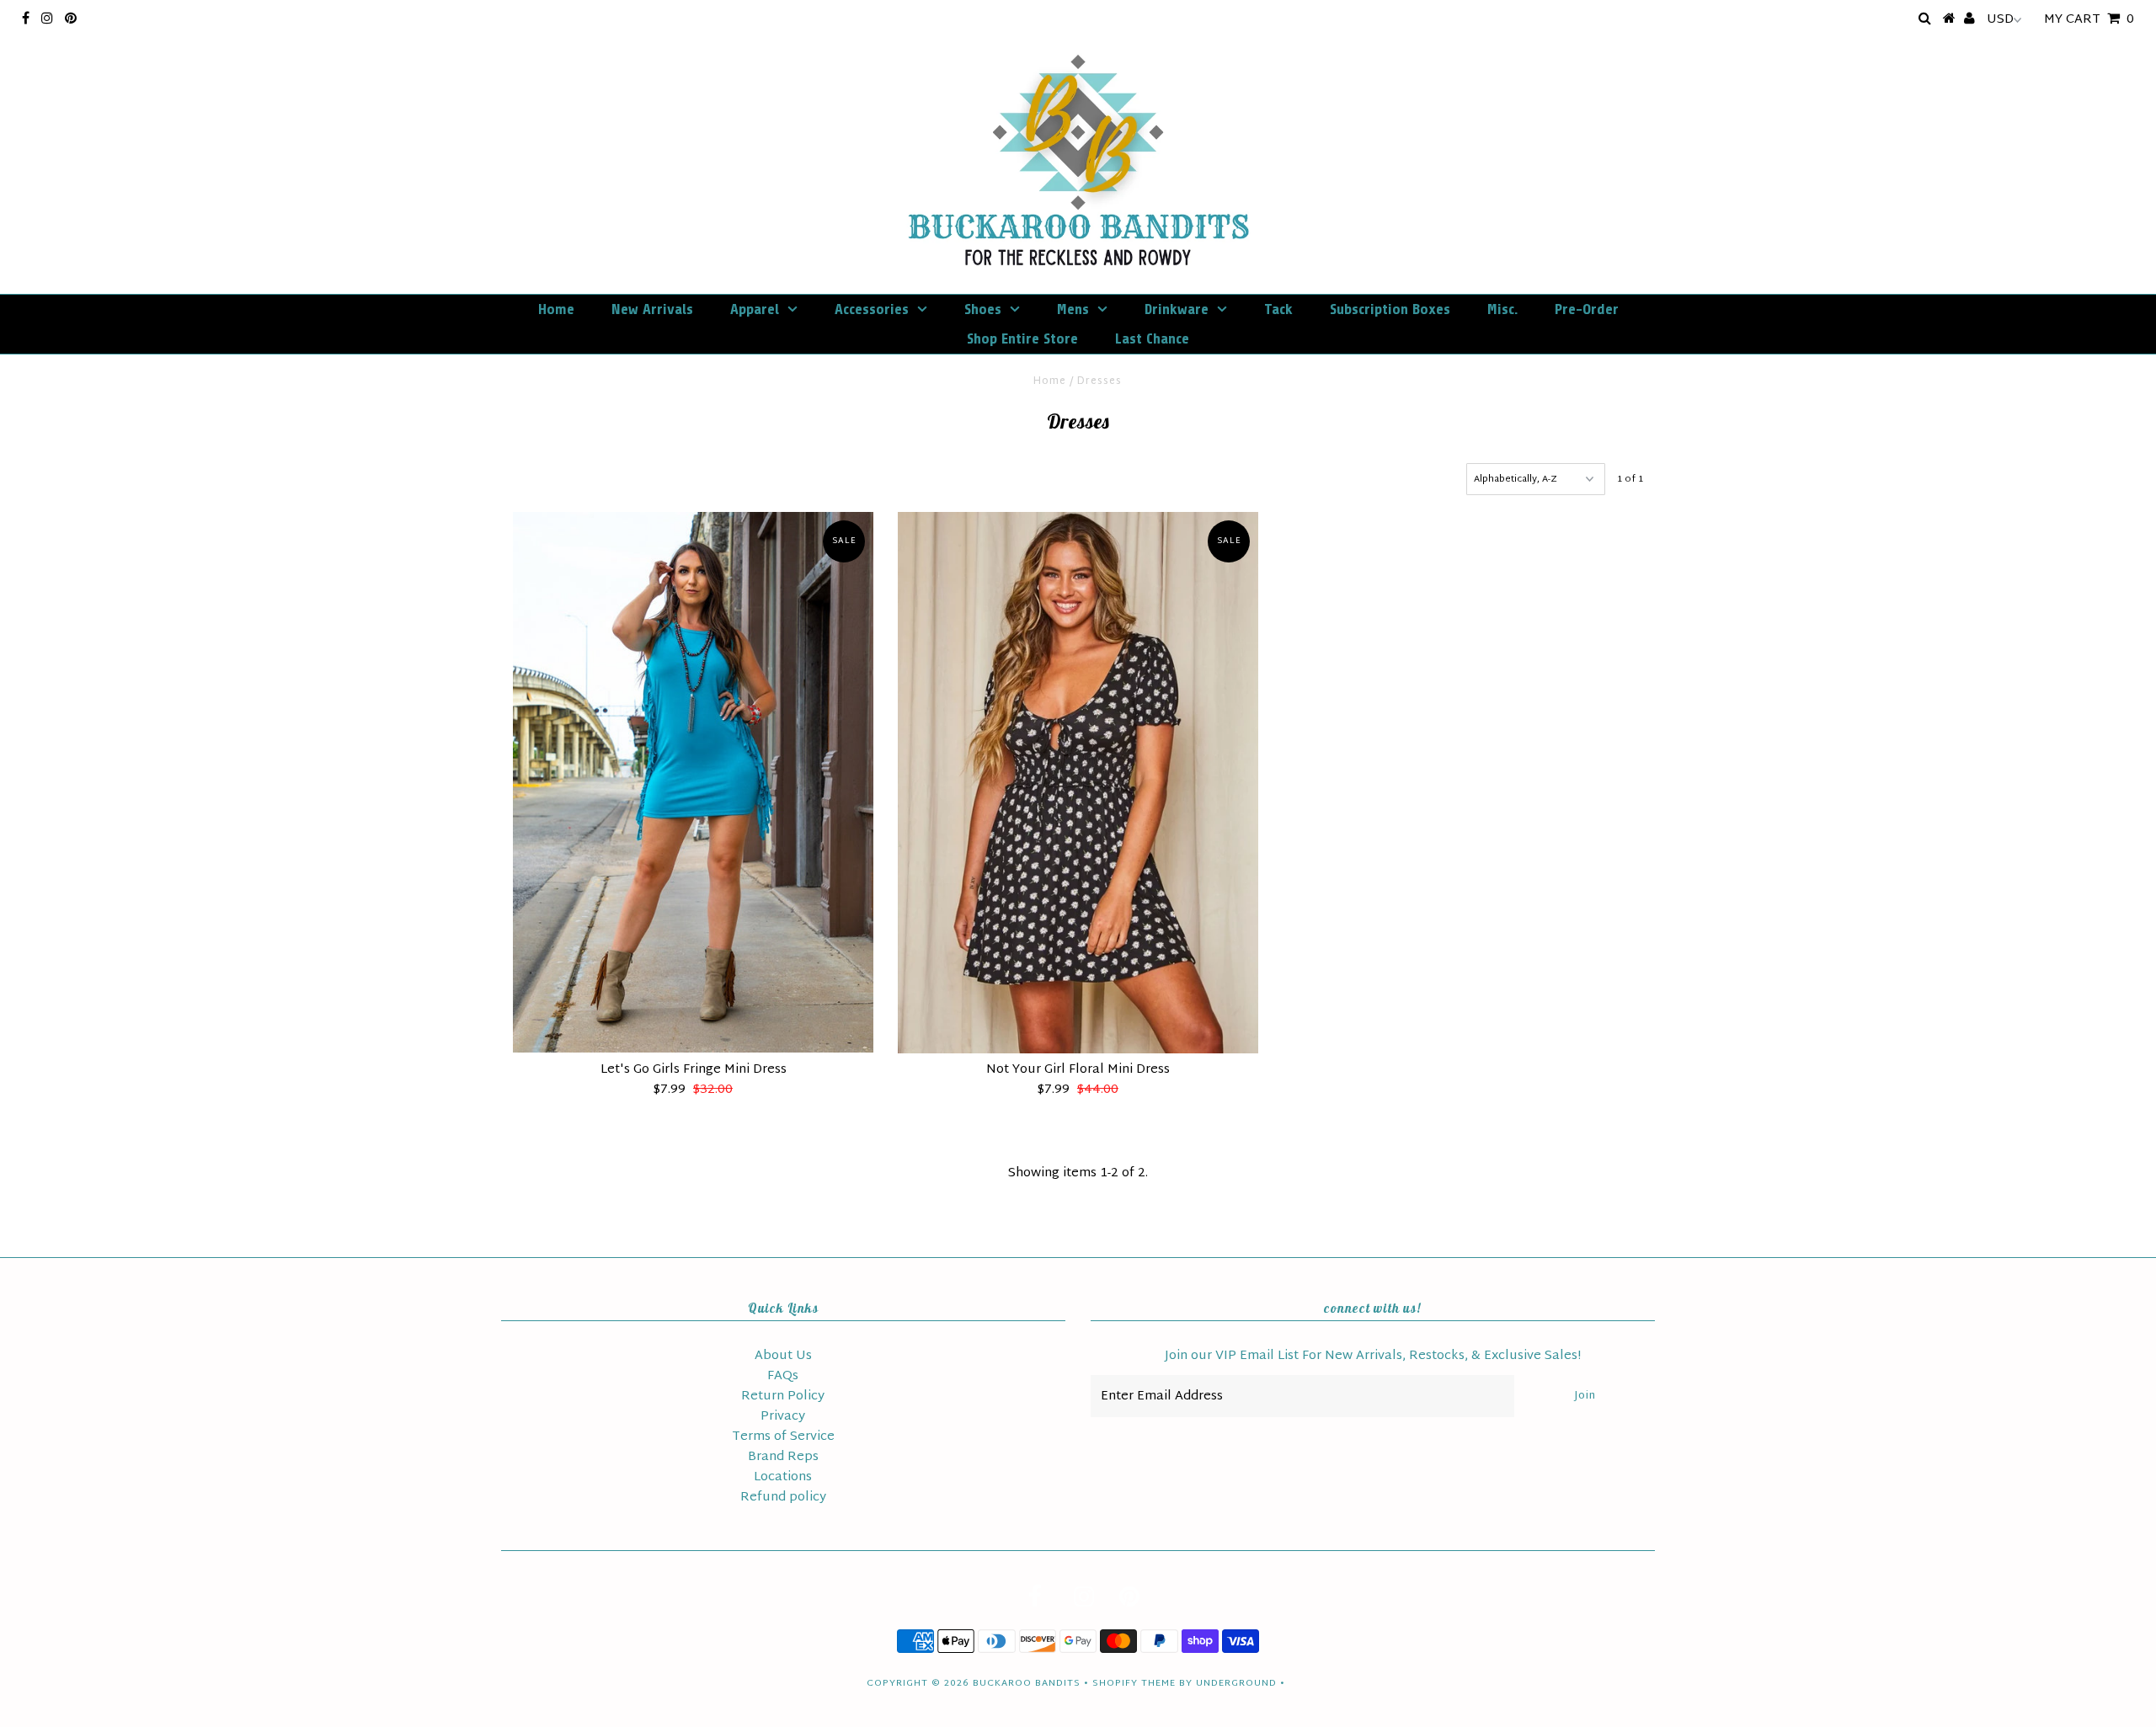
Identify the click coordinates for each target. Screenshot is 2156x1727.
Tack (1278, 309)
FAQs (783, 1376)
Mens (1073, 309)
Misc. (1502, 309)
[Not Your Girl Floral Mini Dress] (1078, 783)
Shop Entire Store (1022, 338)
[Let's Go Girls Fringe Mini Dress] (693, 782)
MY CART (2089, 20)
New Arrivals (652, 309)
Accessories (872, 309)
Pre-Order (1587, 309)
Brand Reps (783, 1457)
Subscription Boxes (1390, 309)
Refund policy (783, 1498)
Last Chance (1152, 338)
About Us (783, 1356)
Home (556, 309)
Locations (783, 1477)
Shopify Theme (1134, 1683)
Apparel (755, 309)
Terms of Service (783, 1437)
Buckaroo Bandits (1027, 1683)
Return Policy (783, 1397)
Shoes (983, 309)
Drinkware (1177, 309)
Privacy (783, 1417)
